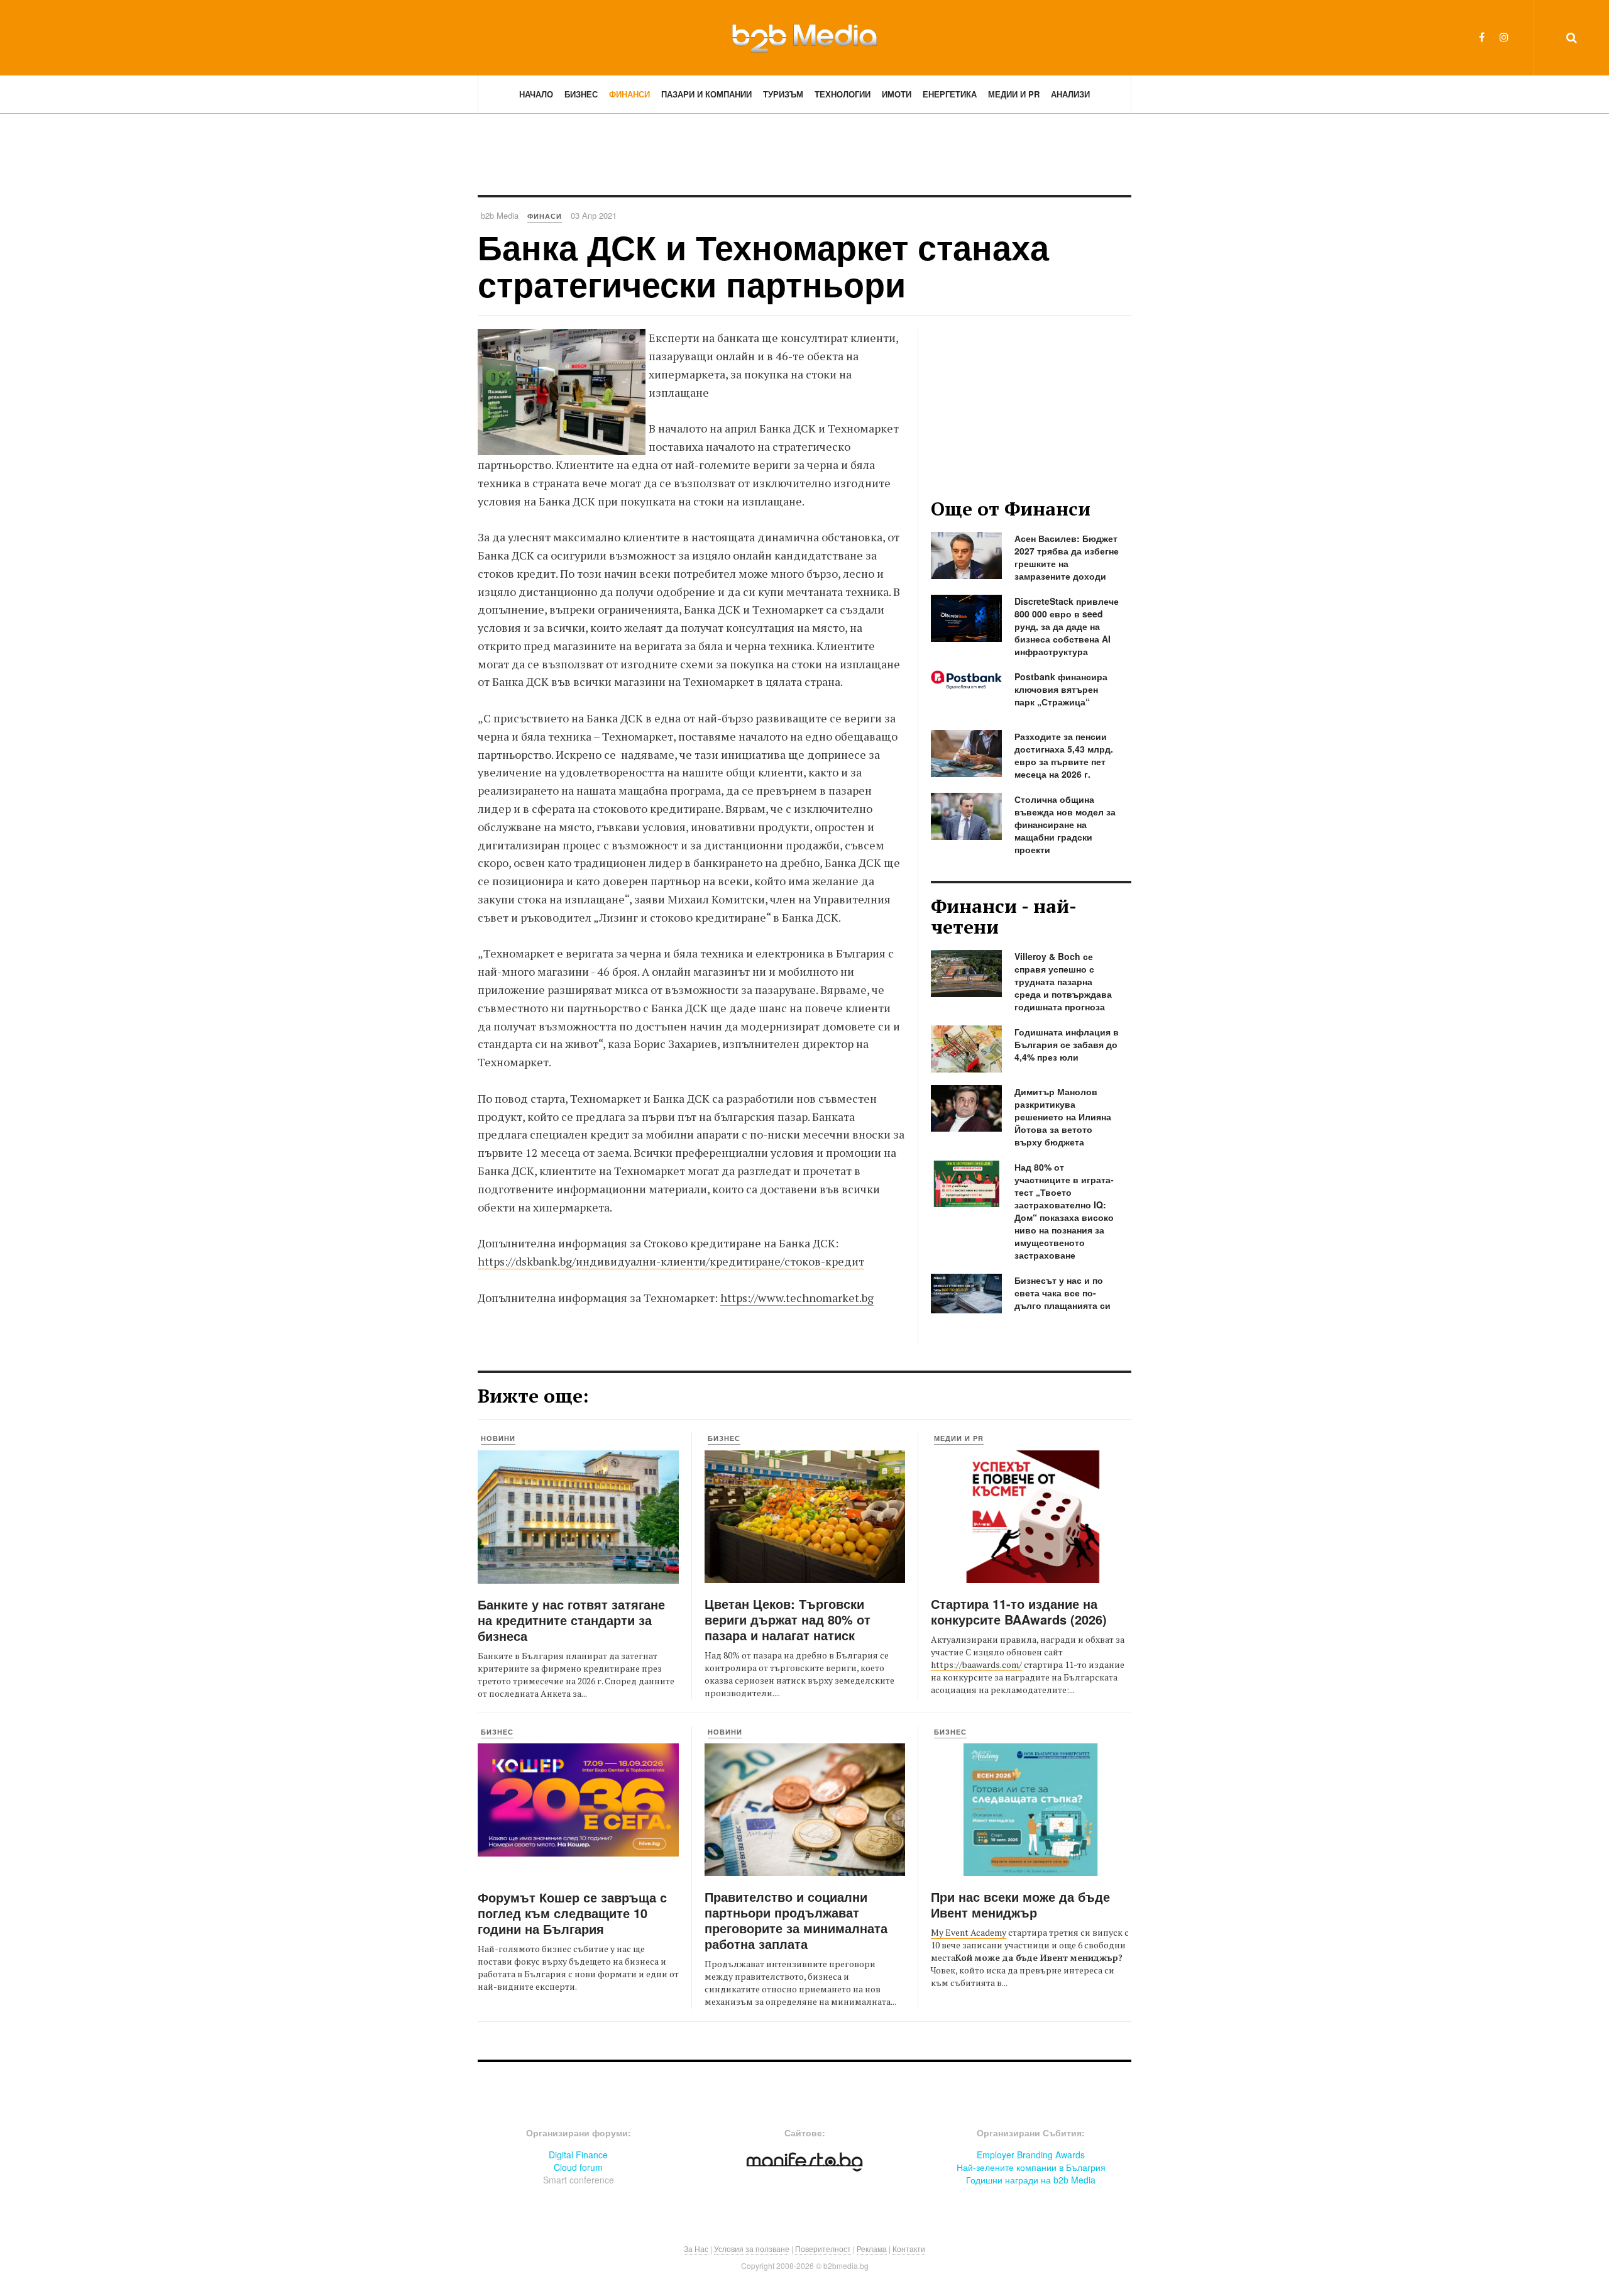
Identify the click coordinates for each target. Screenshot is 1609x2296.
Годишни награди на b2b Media (1031, 2180)
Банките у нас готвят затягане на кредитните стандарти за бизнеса (571, 1620)
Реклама (872, 2249)
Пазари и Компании (706, 94)
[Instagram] (1504, 37)
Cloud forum (578, 2167)
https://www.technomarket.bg (797, 1298)
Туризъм (783, 94)
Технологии (843, 94)
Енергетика (950, 94)
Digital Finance (578, 2155)
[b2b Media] (804, 37)
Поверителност (823, 2249)
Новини (498, 1438)
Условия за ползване (752, 2249)
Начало (536, 94)
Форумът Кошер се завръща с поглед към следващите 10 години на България (572, 1913)
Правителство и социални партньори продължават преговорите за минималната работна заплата (796, 1920)
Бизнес (581, 94)
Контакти (909, 2249)
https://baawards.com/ (976, 1664)
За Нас (696, 2249)
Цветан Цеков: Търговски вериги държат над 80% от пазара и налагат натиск (788, 1619)
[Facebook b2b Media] (1482, 37)
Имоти (897, 94)
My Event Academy (969, 1932)
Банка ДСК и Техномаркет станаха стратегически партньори (763, 265)
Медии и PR (1014, 94)
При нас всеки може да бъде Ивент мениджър (1020, 1904)
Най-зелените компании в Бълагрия (1031, 2167)
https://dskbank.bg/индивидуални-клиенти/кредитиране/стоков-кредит (671, 1261)
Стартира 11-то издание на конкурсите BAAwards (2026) (1019, 1611)
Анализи (1070, 94)
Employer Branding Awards (1031, 2155)
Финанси (629, 94)
